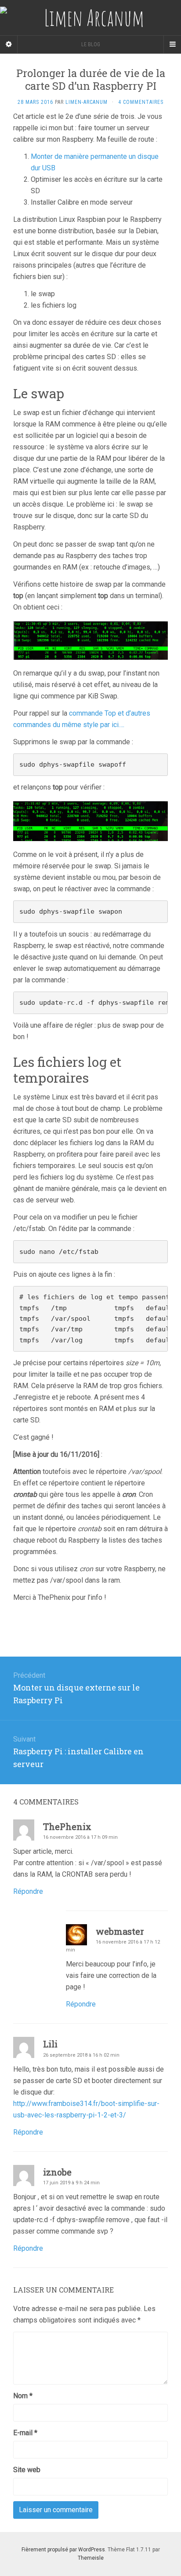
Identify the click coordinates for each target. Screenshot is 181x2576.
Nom (23, 2396)
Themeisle (91, 2558)
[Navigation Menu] (172, 44)
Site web (27, 2470)
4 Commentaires (141, 102)
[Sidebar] (9, 44)
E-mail (25, 2433)
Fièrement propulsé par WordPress (63, 2550)
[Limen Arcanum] (90, 18)
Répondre (28, 1891)
